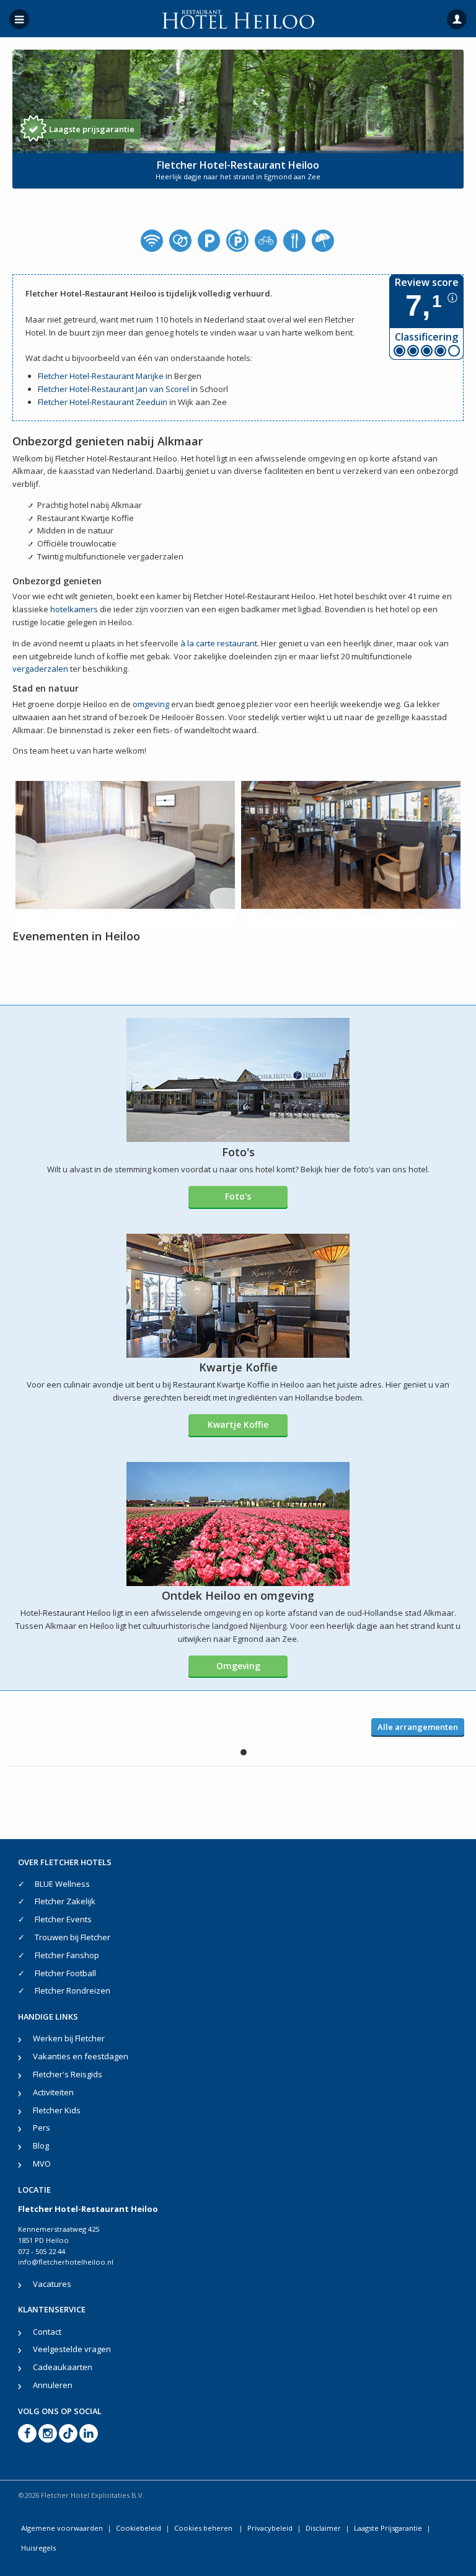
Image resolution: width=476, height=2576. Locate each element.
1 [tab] (244, 1752)
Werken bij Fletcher (69, 2038)
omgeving (151, 704)
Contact (47, 2332)
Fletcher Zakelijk (65, 1901)
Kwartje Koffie (238, 1424)
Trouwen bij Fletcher (73, 1937)
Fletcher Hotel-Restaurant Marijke (101, 376)
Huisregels (38, 2548)
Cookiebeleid (139, 2528)
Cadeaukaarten (63, 2367)
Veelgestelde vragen (72, 2349)
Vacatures (52, 2284)
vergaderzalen (40, 669)
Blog (41, 2146)
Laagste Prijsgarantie (388, 2528)
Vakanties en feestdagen (81, 2056)
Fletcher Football (65, 1973)
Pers (42, 2128)
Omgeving (238, 1666)
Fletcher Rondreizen (73, 1990)
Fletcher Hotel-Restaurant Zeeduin (103, 402)
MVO (42, 2164)
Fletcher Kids (57, 2110)
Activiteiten (53, 2092)
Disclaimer (323, 2528)
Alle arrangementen (418, 1727)
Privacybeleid (270, 2528)
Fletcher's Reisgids (68, 2074)
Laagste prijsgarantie (92, 129)
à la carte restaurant (219, 643)
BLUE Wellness (62, 1884)
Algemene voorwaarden (62, 2528)
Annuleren (53, 2385)
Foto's (238, 1196)
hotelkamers (74, 609)
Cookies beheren (204, 2528)
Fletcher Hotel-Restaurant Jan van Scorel (113, 389)
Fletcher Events (63, 1919)
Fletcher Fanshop (67, 1955)
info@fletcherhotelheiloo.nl (66, 2262)
